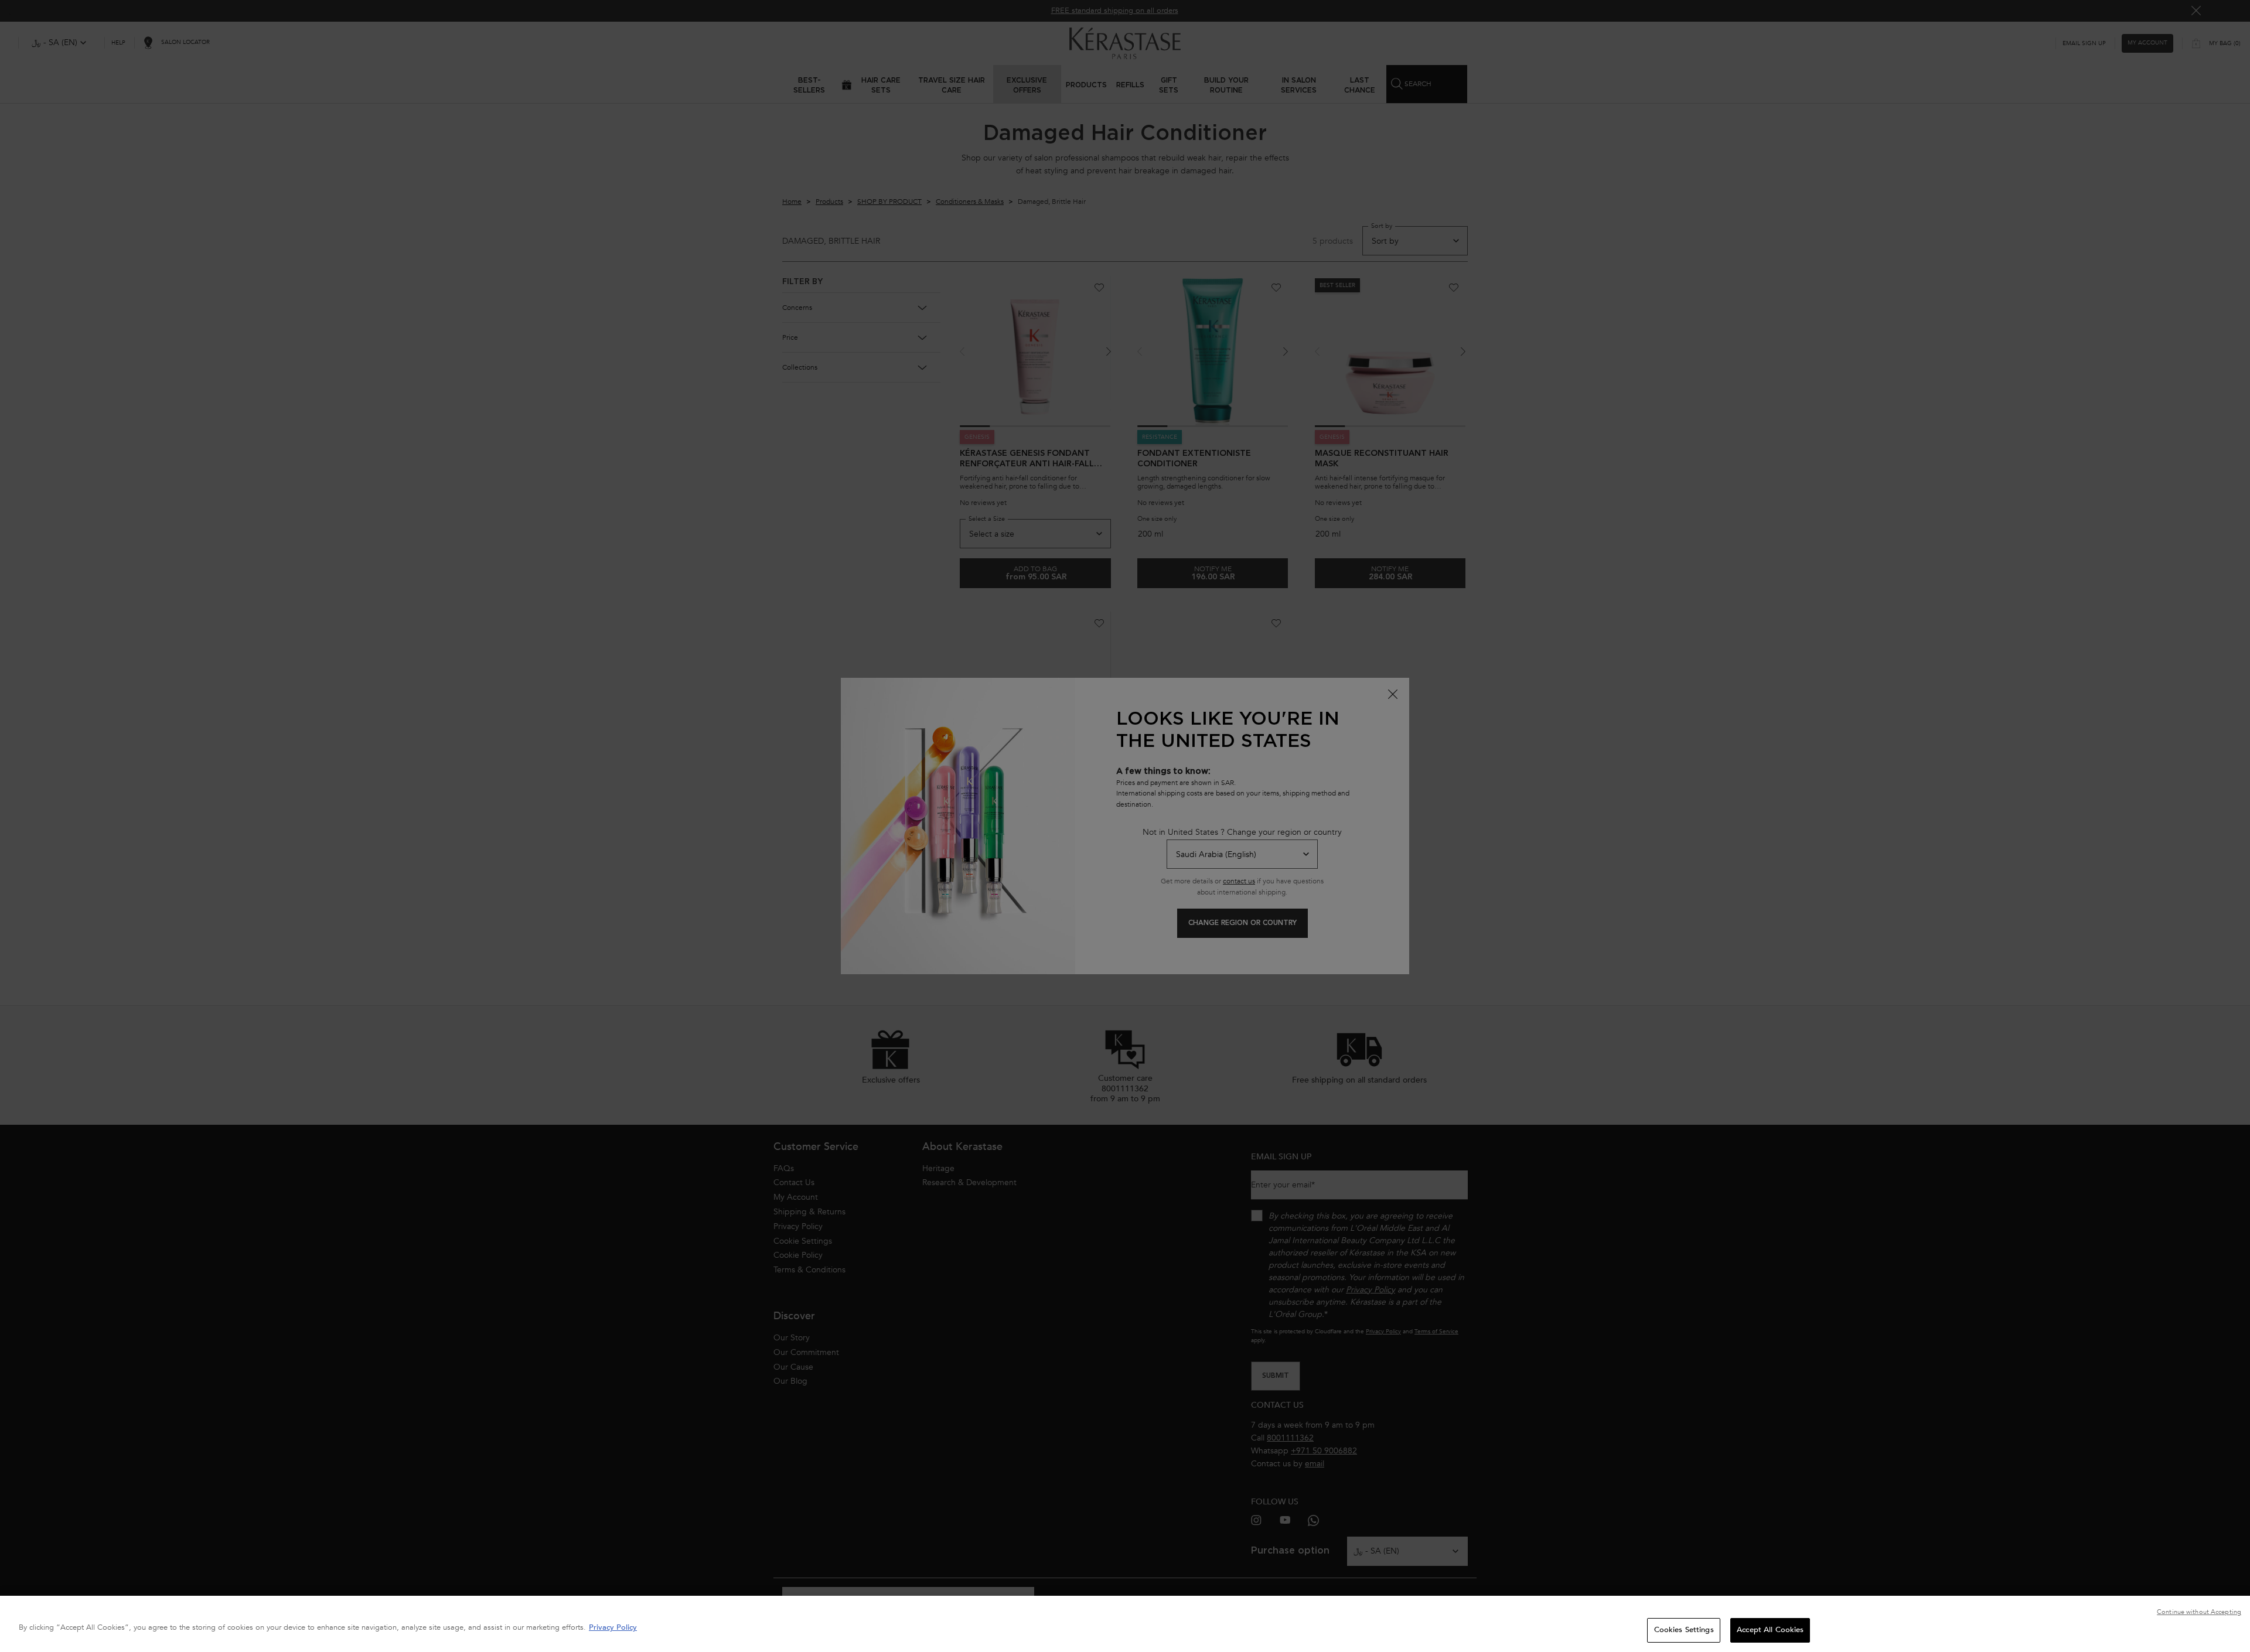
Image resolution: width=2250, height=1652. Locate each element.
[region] (1125, 1624)
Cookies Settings (1684, 1630)
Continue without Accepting (2199, 1612)
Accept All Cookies (1770, 1630)
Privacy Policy (613, 1627)
